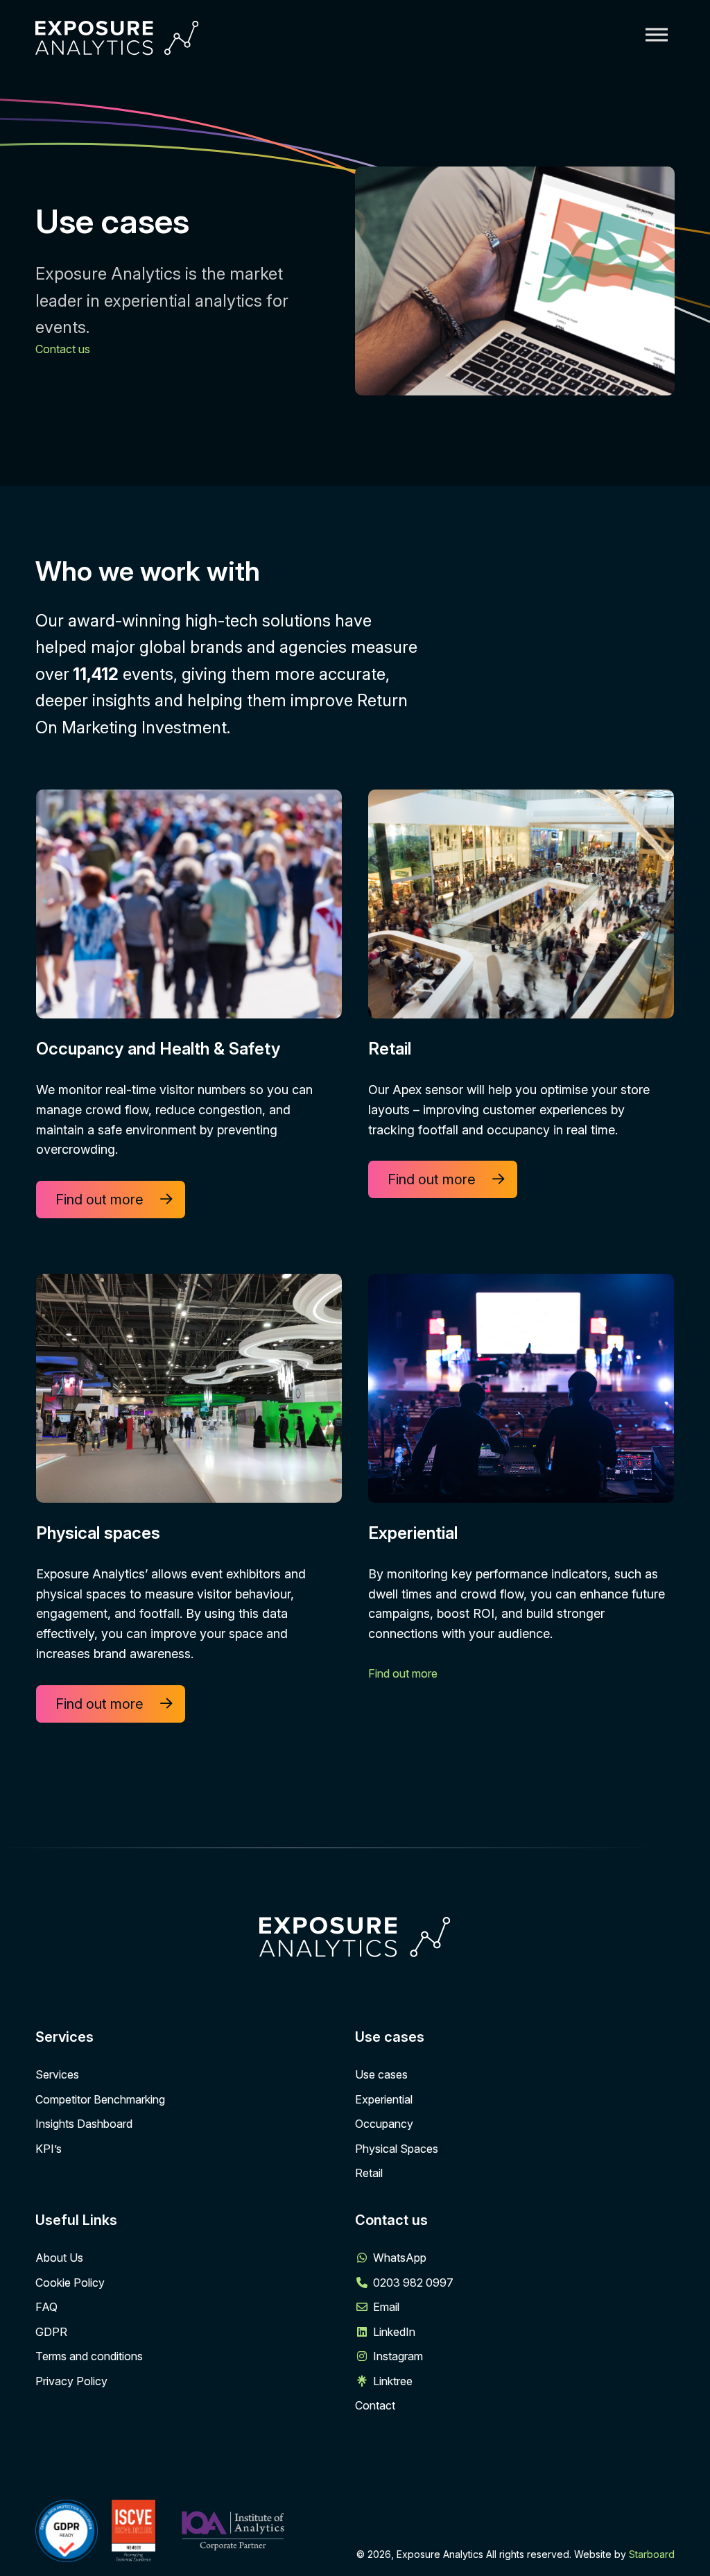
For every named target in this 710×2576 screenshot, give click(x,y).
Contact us (63, 349)
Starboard (652, 2554)
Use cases (381, 2074)
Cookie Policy (70, 2283)
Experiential (384, 2099)
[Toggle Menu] (657, 34)
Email (386, 2307)
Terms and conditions (89, 2356)
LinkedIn (394, 2332)
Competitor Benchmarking (100, 2099)
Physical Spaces (397, 2149)
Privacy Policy (71, 2381)
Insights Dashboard (84, 2124)
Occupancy (384, 2124)
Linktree (393, 2381)
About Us (59, 2258)
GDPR (51, 2332)
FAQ (46, 2307)
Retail (369, 2173)
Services (57, 2074)
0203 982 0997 (413, 2283)
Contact (375, 2405)
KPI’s (49, 2149)
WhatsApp (400, 2258)
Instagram (398, 2356)
